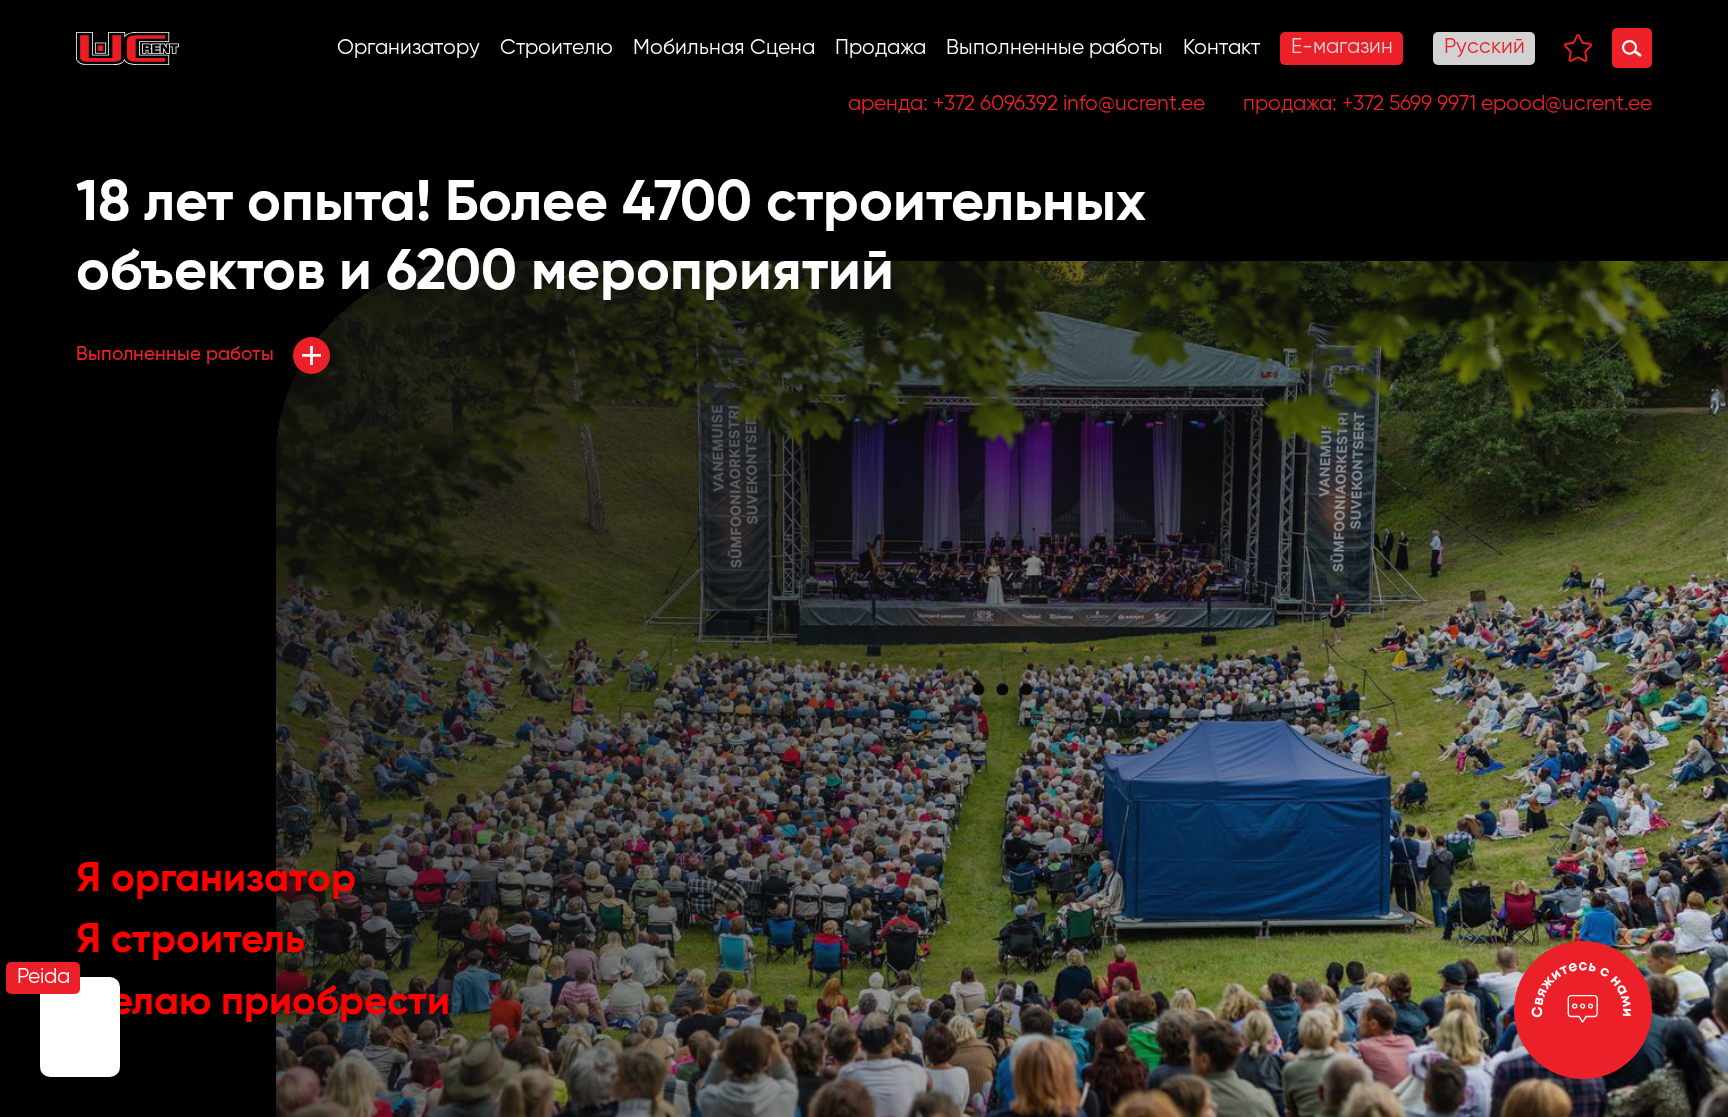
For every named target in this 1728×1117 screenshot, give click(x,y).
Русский (1484, 47)
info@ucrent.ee (1134, 104)
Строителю (556, 48)
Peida (43, 977)
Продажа (880, 48)
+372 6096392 (995, 104)
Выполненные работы (1054, 48)
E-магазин (1342, 47)
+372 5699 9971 (1409, 104)
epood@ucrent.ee (1566, 104)
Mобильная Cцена (724, 48)
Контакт (1221, 48)
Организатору (408, 48)
